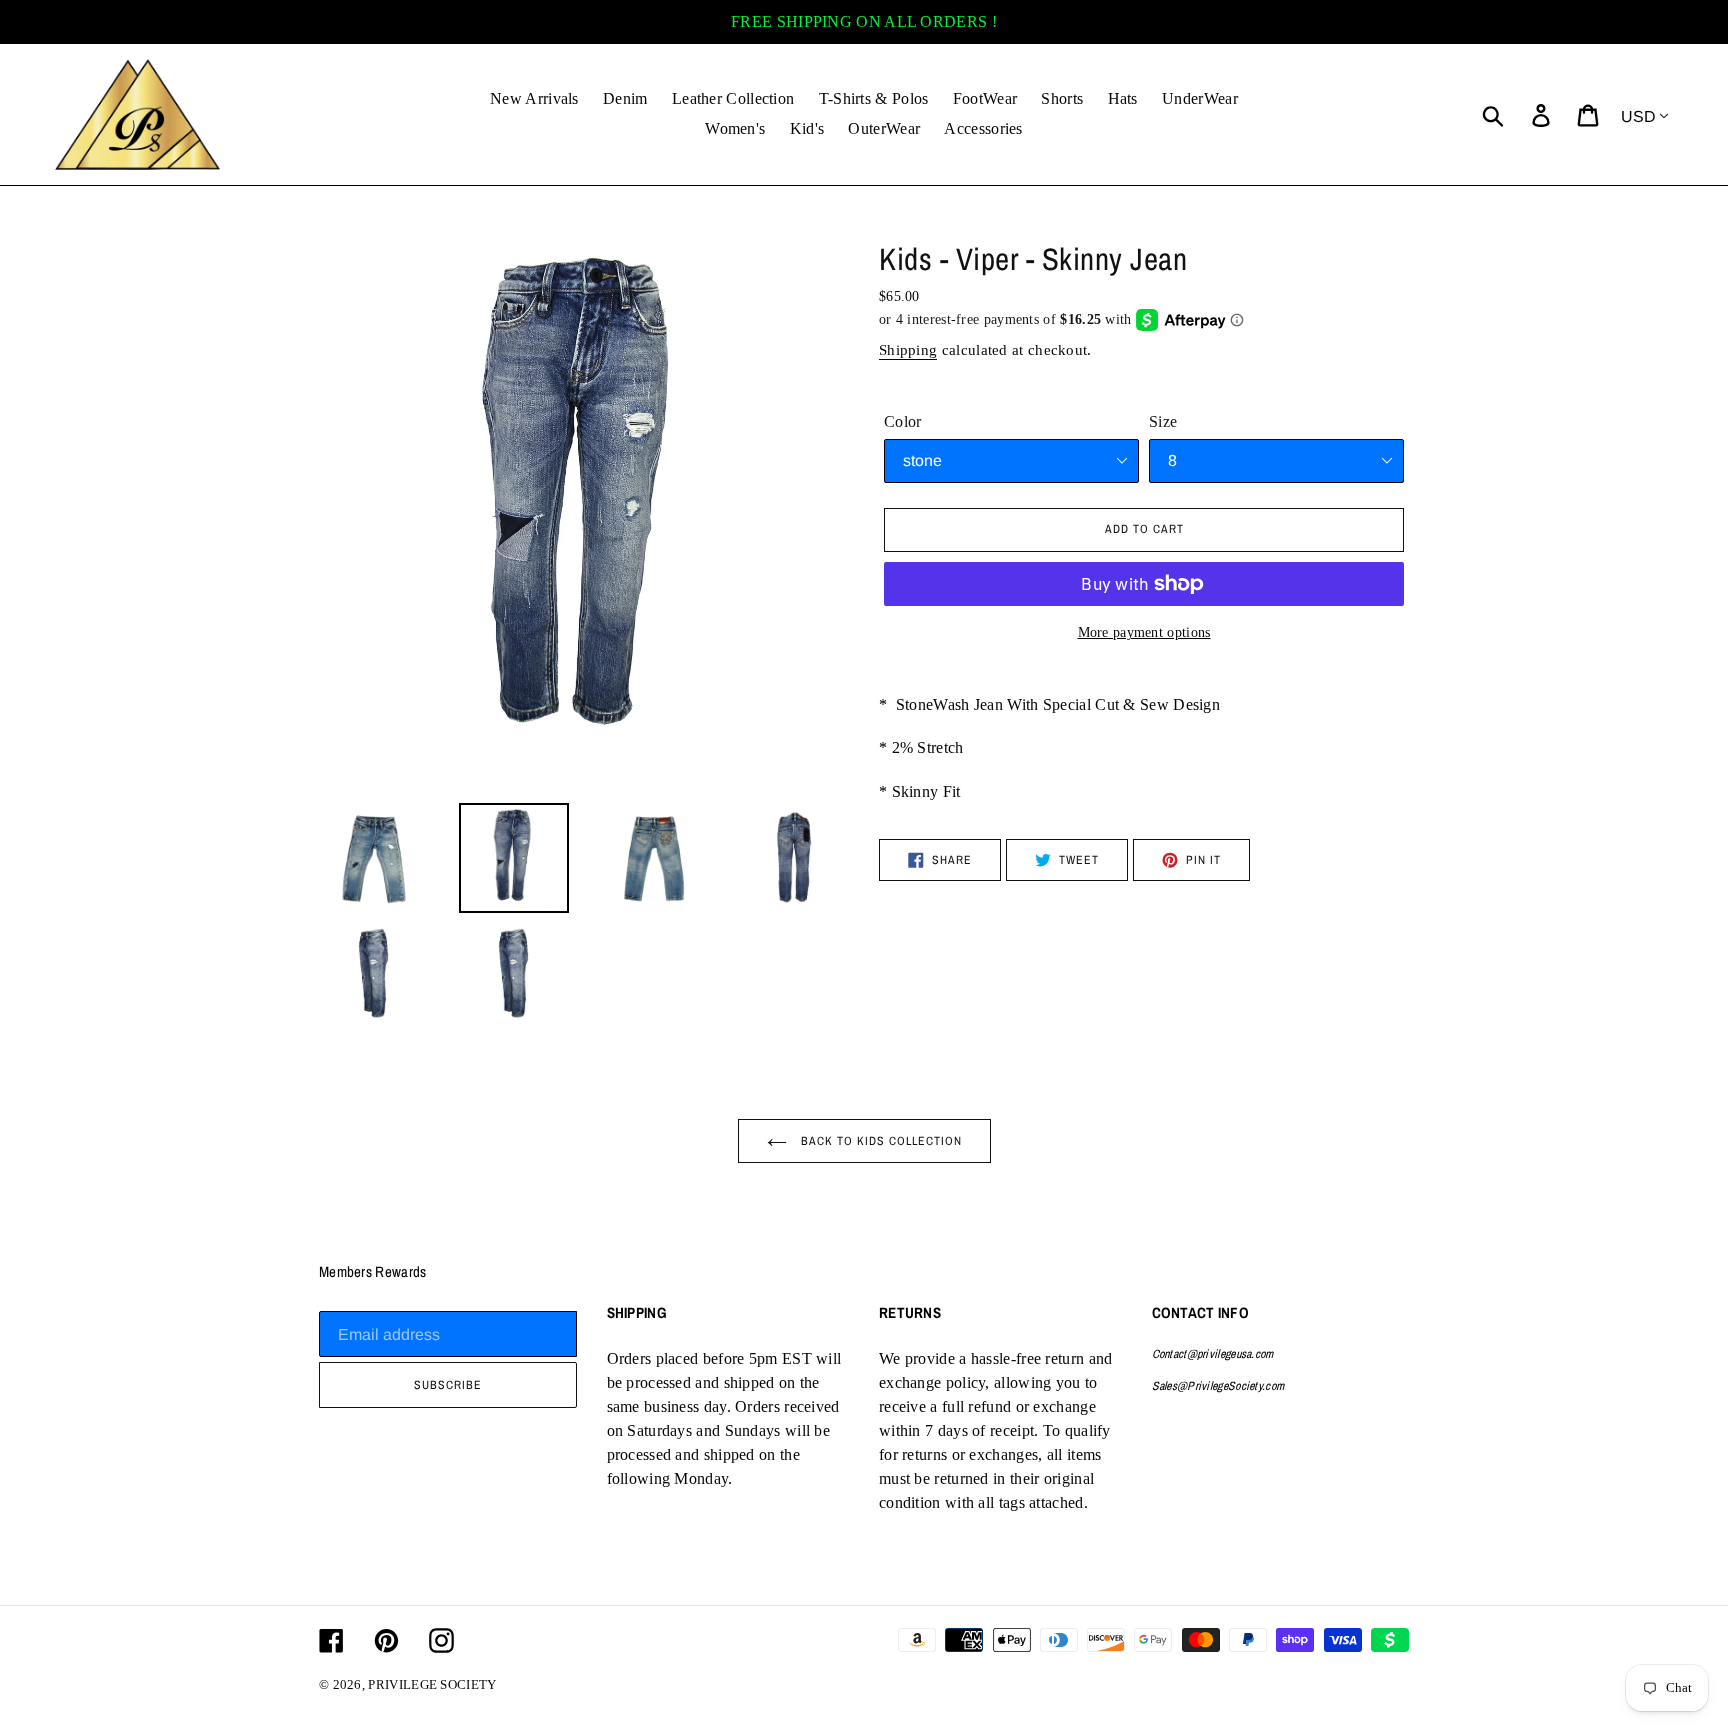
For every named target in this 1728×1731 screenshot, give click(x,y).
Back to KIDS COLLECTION (879, 1141)
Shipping (908, 350)
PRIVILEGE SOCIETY (432, 1684)
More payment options (1144, 632)
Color (903, 421)
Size (1163, 421)
